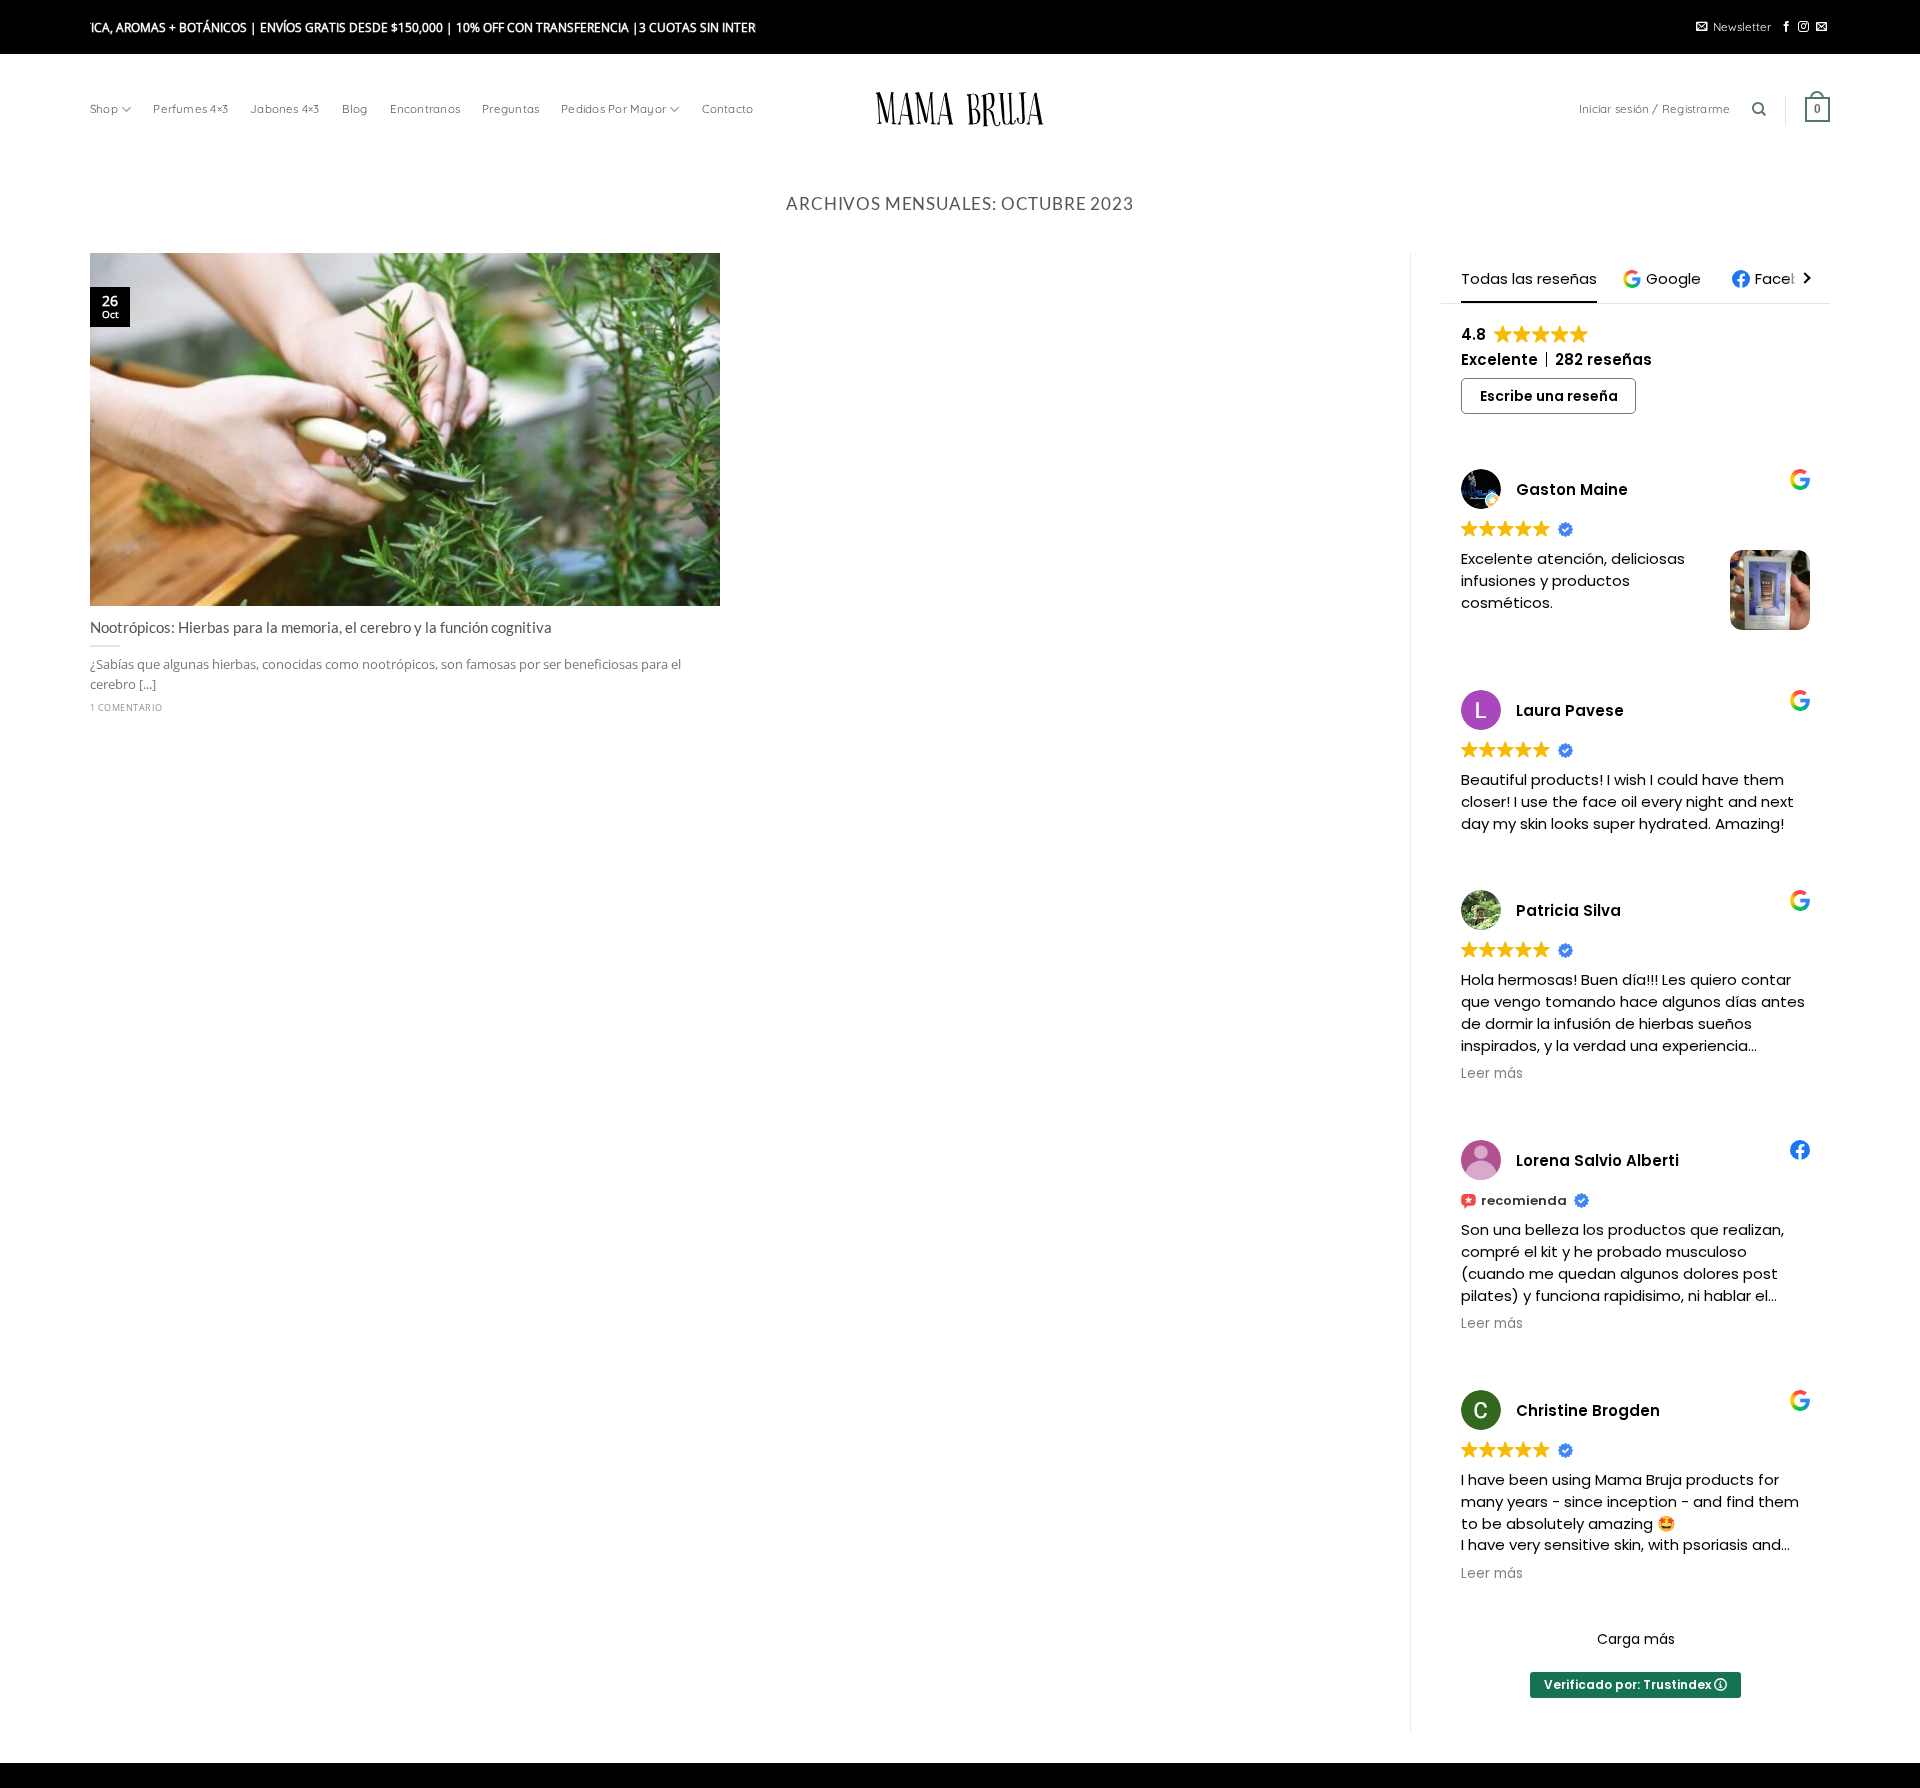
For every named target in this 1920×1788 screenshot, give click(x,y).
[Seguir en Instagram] (1803, 27)
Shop (104, 108)
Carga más (1636, 1639)
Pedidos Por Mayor (613, 108)
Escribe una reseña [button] (1549, 396)
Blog (355, 108)
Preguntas (510, 108)
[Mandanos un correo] (1821, 27)
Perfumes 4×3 (190, 108)
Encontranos (425, 108)
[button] (1664, 278)
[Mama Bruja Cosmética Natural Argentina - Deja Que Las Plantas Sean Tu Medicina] (960, 109)
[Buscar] (1759, 109)
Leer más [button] (1492, 1074)
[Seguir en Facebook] (1786, 27)
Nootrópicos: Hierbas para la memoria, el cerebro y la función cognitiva (322, 627)
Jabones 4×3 (285, 108)
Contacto (728, 108)
